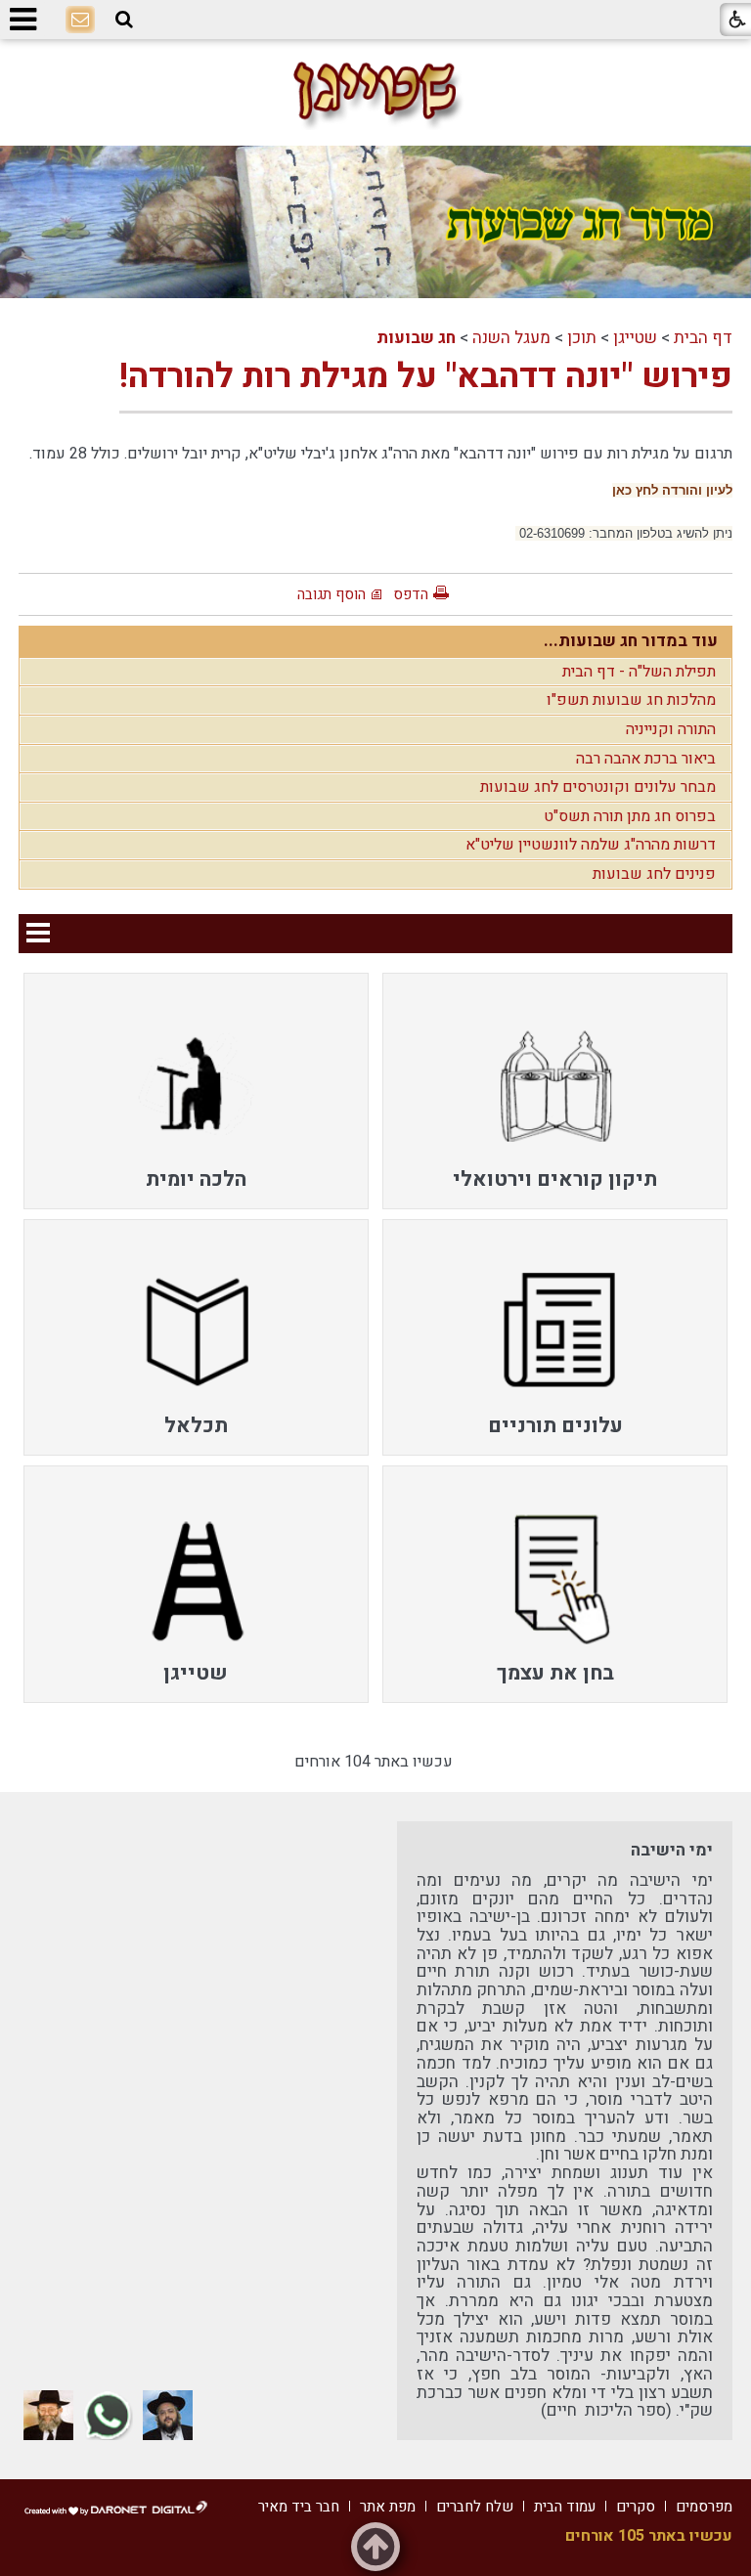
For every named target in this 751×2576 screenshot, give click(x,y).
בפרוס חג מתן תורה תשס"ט (630, 816)
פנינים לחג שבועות (654, 874)
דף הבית (703, 338)
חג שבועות (416, 338)
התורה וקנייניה (671, 729)
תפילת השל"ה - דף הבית (639, 672)
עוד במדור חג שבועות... (631, 641)
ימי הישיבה (672, 1850)
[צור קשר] (80, 21)
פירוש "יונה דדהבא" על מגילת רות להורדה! (426, 376)
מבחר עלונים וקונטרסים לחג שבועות (598, 787)
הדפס (411, 594)
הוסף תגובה (331, 594)
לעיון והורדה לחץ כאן (672, 490)
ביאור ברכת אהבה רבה (646, 759)
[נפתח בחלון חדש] (168, 2415)
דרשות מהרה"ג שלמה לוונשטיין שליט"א (591, 845)
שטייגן (635, 338)
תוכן (582, 338)
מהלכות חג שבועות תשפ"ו (631, 700)
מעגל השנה (511, 338)
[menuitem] (555, 1091)
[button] (124, 20)
